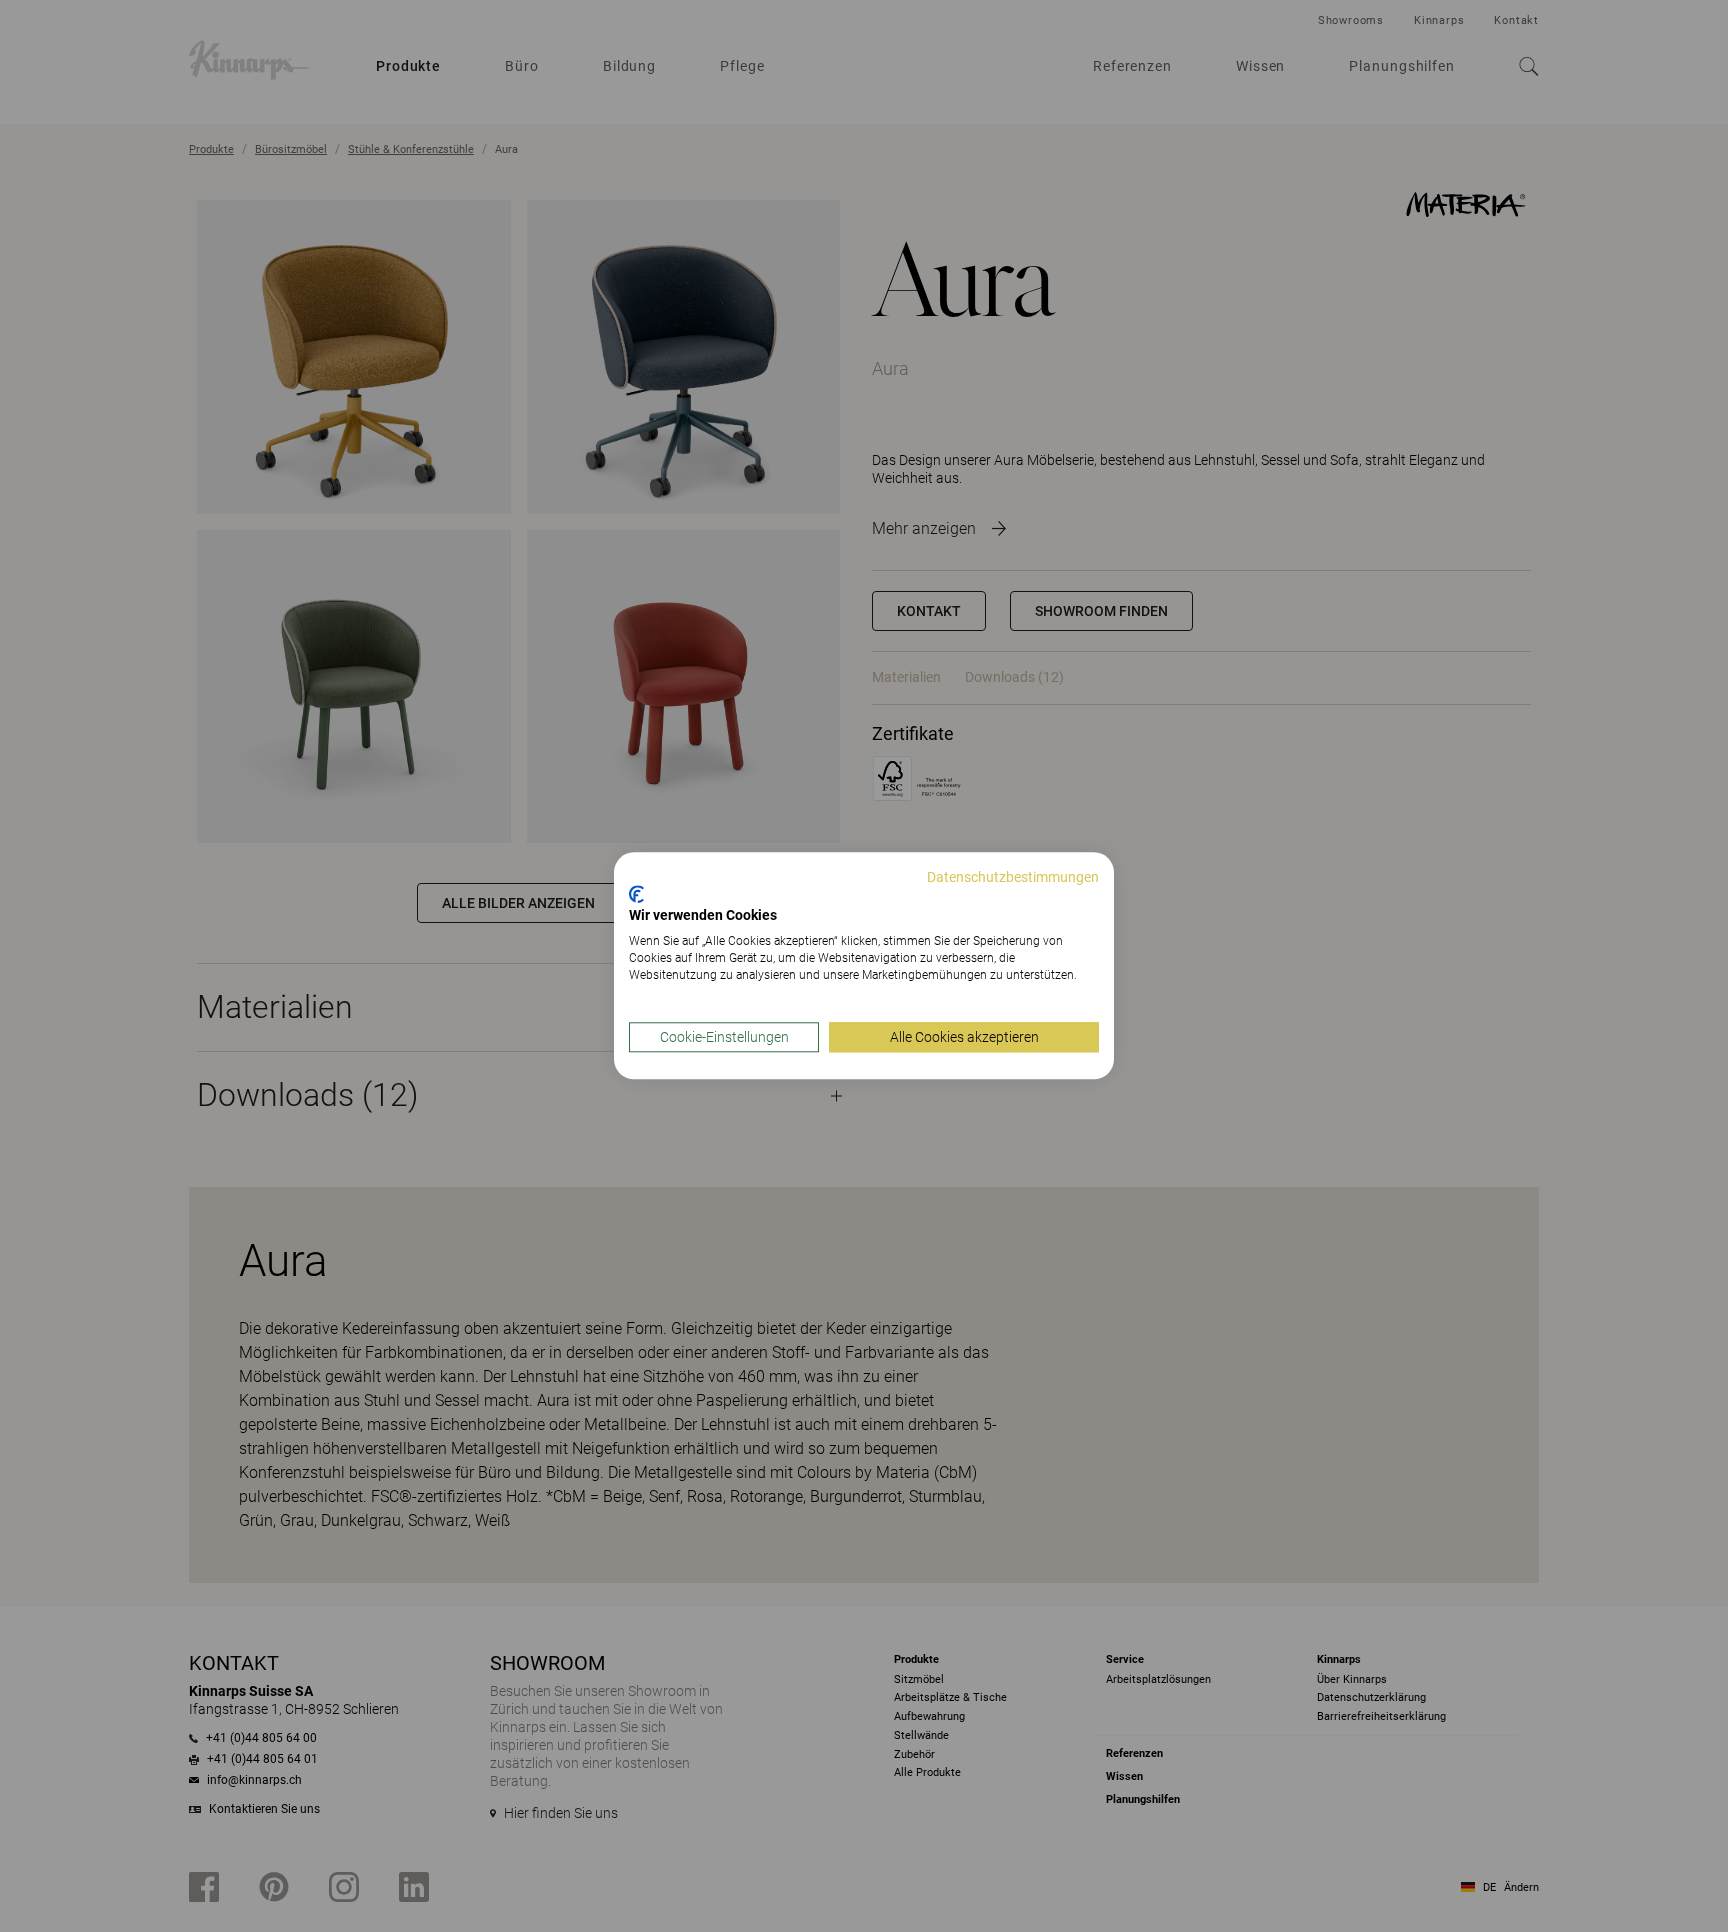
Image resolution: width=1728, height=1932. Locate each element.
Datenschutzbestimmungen (1013, 877)
